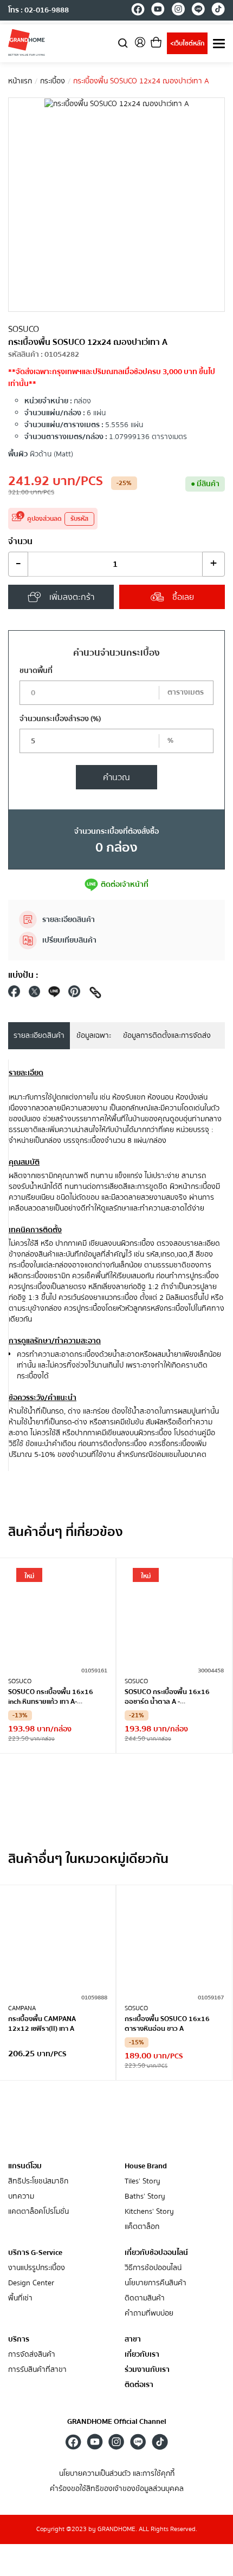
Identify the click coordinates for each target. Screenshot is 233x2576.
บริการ (19, 2339)
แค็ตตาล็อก (142, 2227)
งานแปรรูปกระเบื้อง (37, 2268)
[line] (198, 11)
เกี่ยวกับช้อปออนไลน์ (156, 2253)
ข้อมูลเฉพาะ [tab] (94, 1036)
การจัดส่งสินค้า (32, 2355)
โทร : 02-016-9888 (38, 10)
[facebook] (138, 11)
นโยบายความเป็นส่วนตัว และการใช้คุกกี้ (117, 2474)
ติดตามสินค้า (145, 2299)
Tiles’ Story (143, 2182)
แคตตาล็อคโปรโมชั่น (38, 2212)
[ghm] (27, 42)
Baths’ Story (145, 2197)
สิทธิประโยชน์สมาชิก (38, 2182)
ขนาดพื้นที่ (36, 671)
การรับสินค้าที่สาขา (37, 2370)
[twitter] (34, 994)
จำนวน (20, 541)
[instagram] (178, 11)
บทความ (21, 2197)
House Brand (146, 2166)
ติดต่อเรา (139, 2385)
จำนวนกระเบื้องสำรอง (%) (60, 719)
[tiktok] (218, 11)
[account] (140, 46)
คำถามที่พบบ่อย (149, 2314)
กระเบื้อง (53, 81)
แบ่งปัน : (23, 975)
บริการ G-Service (35, 2253)
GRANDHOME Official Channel (117, 2422)
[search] (123, 43)
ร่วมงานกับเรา (147, 2370)
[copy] (95, 994)
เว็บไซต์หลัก (187, 44)
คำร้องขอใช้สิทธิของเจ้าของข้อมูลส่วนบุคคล (117, 2489)
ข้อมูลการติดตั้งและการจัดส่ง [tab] (167, 1036)
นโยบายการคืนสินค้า (156, 2283)
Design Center (31, 2283)
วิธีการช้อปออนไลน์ (153, 2268)
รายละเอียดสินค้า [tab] (39, 1036)
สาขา (133, 2340)
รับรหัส (79, 519)
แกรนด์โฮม (25, 2166)
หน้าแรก (20, 81)
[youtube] (158, 11)
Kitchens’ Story (149, 2212)
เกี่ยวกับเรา (142, 2355)
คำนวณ (116, 777)
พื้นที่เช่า (20, 2299)
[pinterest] (74, 994)
